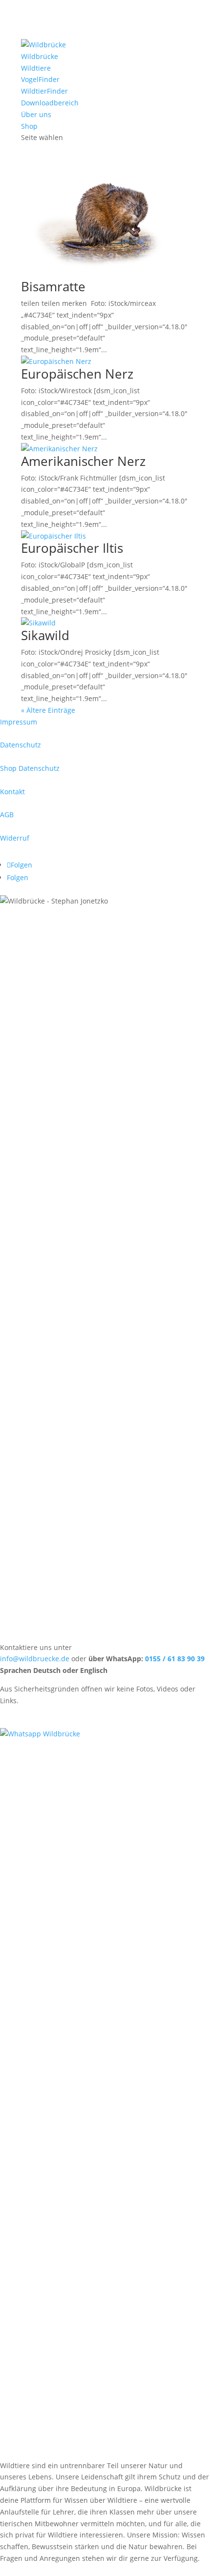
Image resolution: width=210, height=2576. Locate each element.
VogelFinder (40, 79)
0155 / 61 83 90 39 (175, 1659)
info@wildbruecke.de (36, 1659)
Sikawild (45, 635)
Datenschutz (21, 745)
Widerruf (15, 838)
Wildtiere (36, 68)
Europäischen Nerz (77, 374)
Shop (29, 126)
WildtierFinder (44, 91)
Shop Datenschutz (30, 768)
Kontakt (12, 792)
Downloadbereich (50, 103)
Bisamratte (53, 286)
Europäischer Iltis (72, 548)
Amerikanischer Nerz (83, 461)
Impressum (19, 722)
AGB (7, 815)
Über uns (36, 114)
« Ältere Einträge (48, 710)
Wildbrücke (40, 56)
